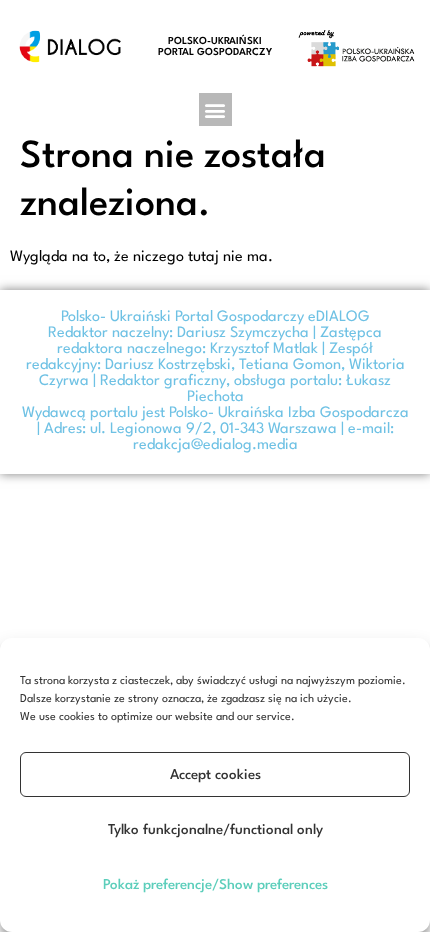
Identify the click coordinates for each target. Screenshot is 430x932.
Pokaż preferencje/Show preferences (215, 885)
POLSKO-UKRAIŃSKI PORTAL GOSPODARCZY (215, 46)
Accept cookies (215, 775)
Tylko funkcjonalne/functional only (215, 830)
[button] (215, 109)
